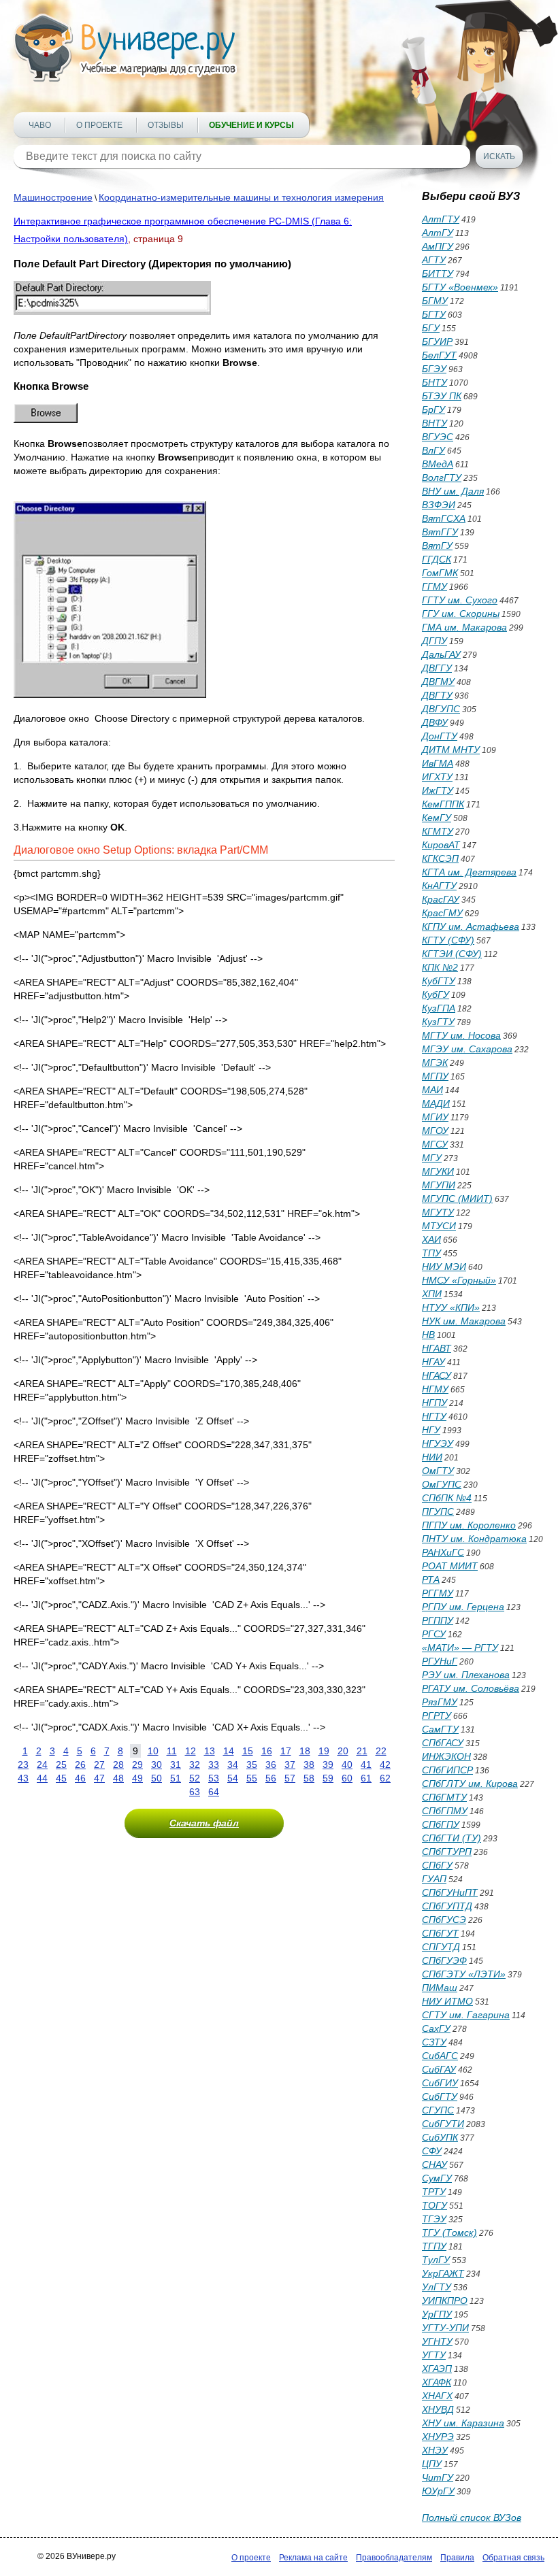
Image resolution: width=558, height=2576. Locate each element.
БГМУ (435, 301)
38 (309, 1764)
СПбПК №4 (447, 1498)
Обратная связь (513, 2558)
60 (347, 1778)
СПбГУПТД (447, 1906)
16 (267, 1751)
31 (176, 1764)
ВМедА (438, 464)
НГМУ (435, 1389)
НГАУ (433, 1362)
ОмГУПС (442, 1484)
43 (23, 1778)
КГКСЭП (440, 858)
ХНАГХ (437, 2396)
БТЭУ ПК (442, 396)
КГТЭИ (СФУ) (452, 954)
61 (366, 1778)
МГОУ (435, 1131)
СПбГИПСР (447, 1770)
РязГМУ (440, 1702)
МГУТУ (438, 1212)
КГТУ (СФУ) (448, 940)
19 (324, 1751)
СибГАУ (439, 2069)
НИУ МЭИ (444, 1267)
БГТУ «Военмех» (460, 287)
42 (385, 1764)
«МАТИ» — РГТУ (460, 1647)
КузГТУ (438, 1022)
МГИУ (435, 1117)
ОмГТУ (438, 1471)
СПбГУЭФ (444, 1960)
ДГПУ (434, 641)
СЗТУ (434, 2042)
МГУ (432, 1158)
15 (248, 1751)
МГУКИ (438, 1171)
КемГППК (443, 804)
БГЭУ (434, 369)
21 (362, 1751)
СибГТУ (440, 2096)
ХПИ (432, 1294)
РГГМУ (438, 1593)
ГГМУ (434, 586)
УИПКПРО (445, 2301)
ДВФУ (435, 722)
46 (80, 1778)
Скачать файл (204, 1823)
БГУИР (437, 341)
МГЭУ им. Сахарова (467, 1049)
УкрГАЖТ (443, 2273)
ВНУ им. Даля (453, 491)
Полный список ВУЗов (472, 2518)
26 (80, 1764)
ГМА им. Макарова (464, 627)
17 (286, 1751)
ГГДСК (437, 559)
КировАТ (441, 845)
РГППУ (438, 1620)
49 (137, 1778)
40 (347, 1764)
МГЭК (435, 1063)
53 (214, 1778)
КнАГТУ (439, 886)
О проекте (99, 125)
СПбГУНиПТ (450, 1892)
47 (99, 1778)
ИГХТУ (437, 777)
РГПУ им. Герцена (463, 1607)
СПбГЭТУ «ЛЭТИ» (464, 1974)
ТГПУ (434, 2246)
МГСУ (435, 1144)
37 (290, 1764)
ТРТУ (434, 2192)
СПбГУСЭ (444, 1920)
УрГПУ (437, 2314)
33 (214, 1764)
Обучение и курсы (251, 125)
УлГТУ (437, 2287)
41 (366, 1764)
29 (137, 1764)
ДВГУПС (441, 709)
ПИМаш (440, 1988)
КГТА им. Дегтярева (469, 872)
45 (61, 1778)
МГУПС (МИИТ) (457, 1199)
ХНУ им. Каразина (463, 2423)
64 (214, 1792)
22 (381, 1751)
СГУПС (438, 2110)
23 (23, 1764)
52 (195, 1778)
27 (99, 1764)
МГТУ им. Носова (461, 1035)
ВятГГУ (440, 532)
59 (328, 1778)
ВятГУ (437, 546)
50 (157, 1778)
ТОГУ (434, 2205)
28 (118, 1764)
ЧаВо (40, 125)
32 (195, 1764)
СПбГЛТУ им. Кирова (470, 1784)
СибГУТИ (443, 2124)
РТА (431, 1579)
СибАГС (440, 2056)
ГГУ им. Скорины (461, 614)
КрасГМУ (442, 913)
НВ (428, 1335)
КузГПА (439, 1008)
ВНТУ (434, 423)
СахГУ (436, 2028)
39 (328, 1764)
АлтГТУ (441, 219)
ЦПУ (432, 2464)
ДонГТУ (440, 736)
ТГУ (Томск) (449, 2232)
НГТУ (434, 1416)
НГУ (431, 1430)
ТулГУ (436, 2260)
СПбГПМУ (445, 1811)
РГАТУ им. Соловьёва (471, 1688)
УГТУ (434, 2355)
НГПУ (434, 1403)
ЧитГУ (438, 2477)
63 (195, 1792)
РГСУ (434, 1634)
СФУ (432, 2151)
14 (229, 1751)
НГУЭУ (438, 1443)
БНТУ (434, 382)
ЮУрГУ (438, 2491)
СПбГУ (437, 1865)
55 (252, 1778)
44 (42, 1778)
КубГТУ (439, 981)
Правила (457, 2558)
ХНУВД (438, 2409)
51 (176, 1778)
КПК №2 (440, 967)
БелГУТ (439, 355)
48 (118, 1778)
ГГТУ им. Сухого (460, 600)
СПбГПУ (441, 1824)
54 (233, 1778)
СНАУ (434, 2164)
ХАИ (431, 1239)
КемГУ (437, 818)
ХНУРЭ (438, 2437)
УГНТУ (437, 2341)
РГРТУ (437, 1716)
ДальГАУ (441, 654)
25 (61, 1764)
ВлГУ (433, 450)
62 (385, 1778)
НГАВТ (437, 1348)
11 (172, 1751)
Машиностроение (53, 197)
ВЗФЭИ (439, 505)
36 (271, 1764)
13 (210, 1751)
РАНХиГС (443, 1552)
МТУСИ (439, 1226)
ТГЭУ (434, 2219)
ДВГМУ (438, 682)
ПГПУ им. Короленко (469, 1525)
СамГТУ (440, 1729)
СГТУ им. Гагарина (466, 2015)
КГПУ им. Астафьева (471, 926)
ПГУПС (438, 1511)
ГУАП (434, 1879)
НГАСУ (437, 1375)
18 (305, 1751)
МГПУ (435, 1076)
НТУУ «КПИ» (451, 1307)
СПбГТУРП (447, 1852)
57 (290, 1778)
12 (191, 1751)
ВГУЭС (438, 437)
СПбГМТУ (444, 1797)
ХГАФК (437, 2382)
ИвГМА (438, 763)
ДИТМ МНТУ (451, 750)
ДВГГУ (437, 668)
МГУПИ (439, 1185)
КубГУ (436, 994)
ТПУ (431, 1253)
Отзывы (166, 125)
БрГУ (433, 409)
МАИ (432, 1090)
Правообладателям (394, 2558)
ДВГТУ (437, 695)
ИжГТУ (438, 790)
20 (343, 1751)
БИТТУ (438, 273)
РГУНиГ (440, 1661)
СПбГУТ (440, 1933)
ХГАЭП (437, 2369)
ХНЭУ (435, 2450)
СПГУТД (441, 1947)
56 (271, 1778)
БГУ (431, 328)
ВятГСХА (444, 518)
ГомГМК (440, 573)
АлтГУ (438, 233)
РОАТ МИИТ (450, 1566)
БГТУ (434, 314)
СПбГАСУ (443, 1743)
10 (153, 1751)
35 (252, 1764)
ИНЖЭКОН (446, 1756)
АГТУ (434, 260)
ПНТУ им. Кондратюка (474, 1539)
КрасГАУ (441, 899)
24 (42, 1764)
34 (233, 1764)
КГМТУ (438, 831)
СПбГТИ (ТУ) (452, 1838)
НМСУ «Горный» (459, 1280)
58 (309, 1778)
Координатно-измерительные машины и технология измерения (241, 197)
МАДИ (436, 1103)
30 (157, 1764)
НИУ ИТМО (447, 2001)
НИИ (432, 1457)
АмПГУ (438, 246)
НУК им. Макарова (464, 1321)
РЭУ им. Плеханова (466, 1675)
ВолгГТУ (442, 478)
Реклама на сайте (313, 2558)
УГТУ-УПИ (445, 2328)
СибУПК (440, 2137)
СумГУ (437, 2178)
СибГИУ (440, 2083)
